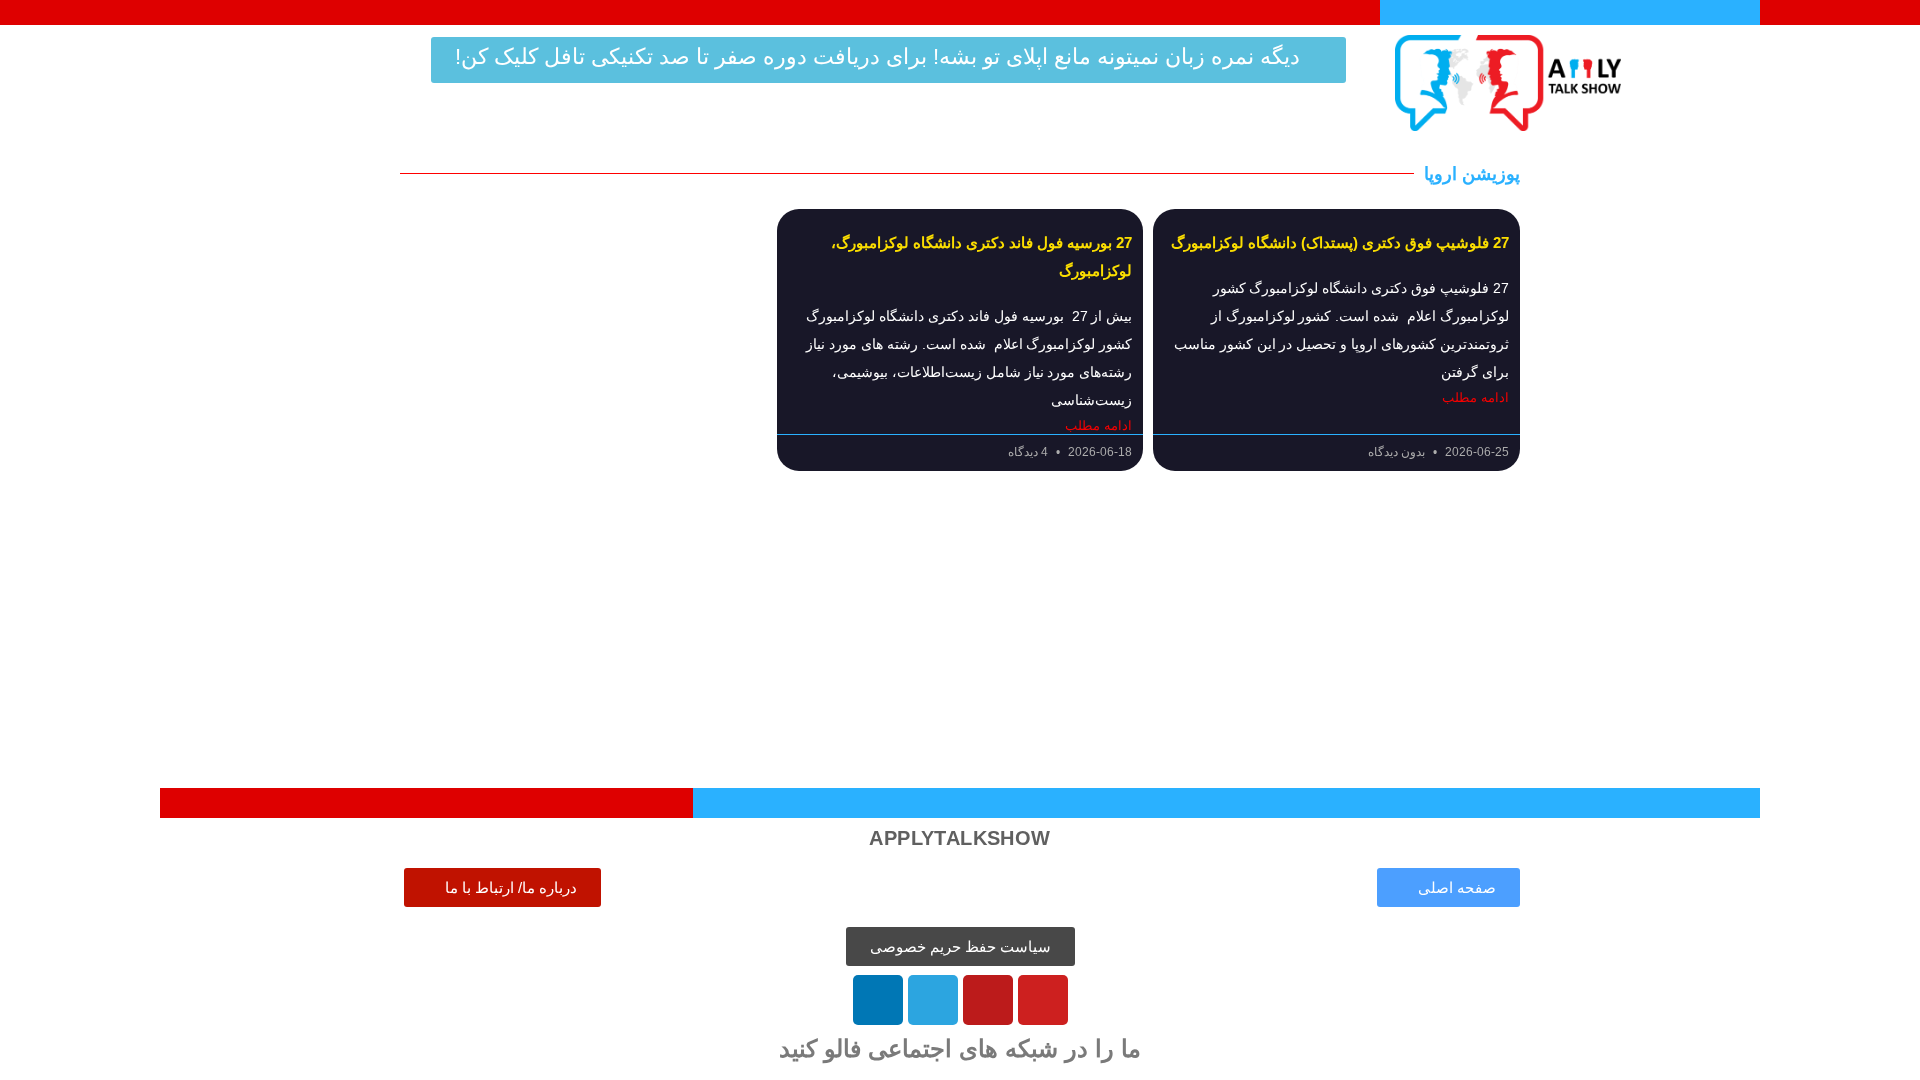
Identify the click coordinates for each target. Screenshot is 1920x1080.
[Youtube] (1043, 1000)
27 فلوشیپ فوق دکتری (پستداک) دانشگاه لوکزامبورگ (1340, 242)
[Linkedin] (878, 1000)
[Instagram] (988, 1000)
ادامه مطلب (1475, 398)
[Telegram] (933, 1000)
